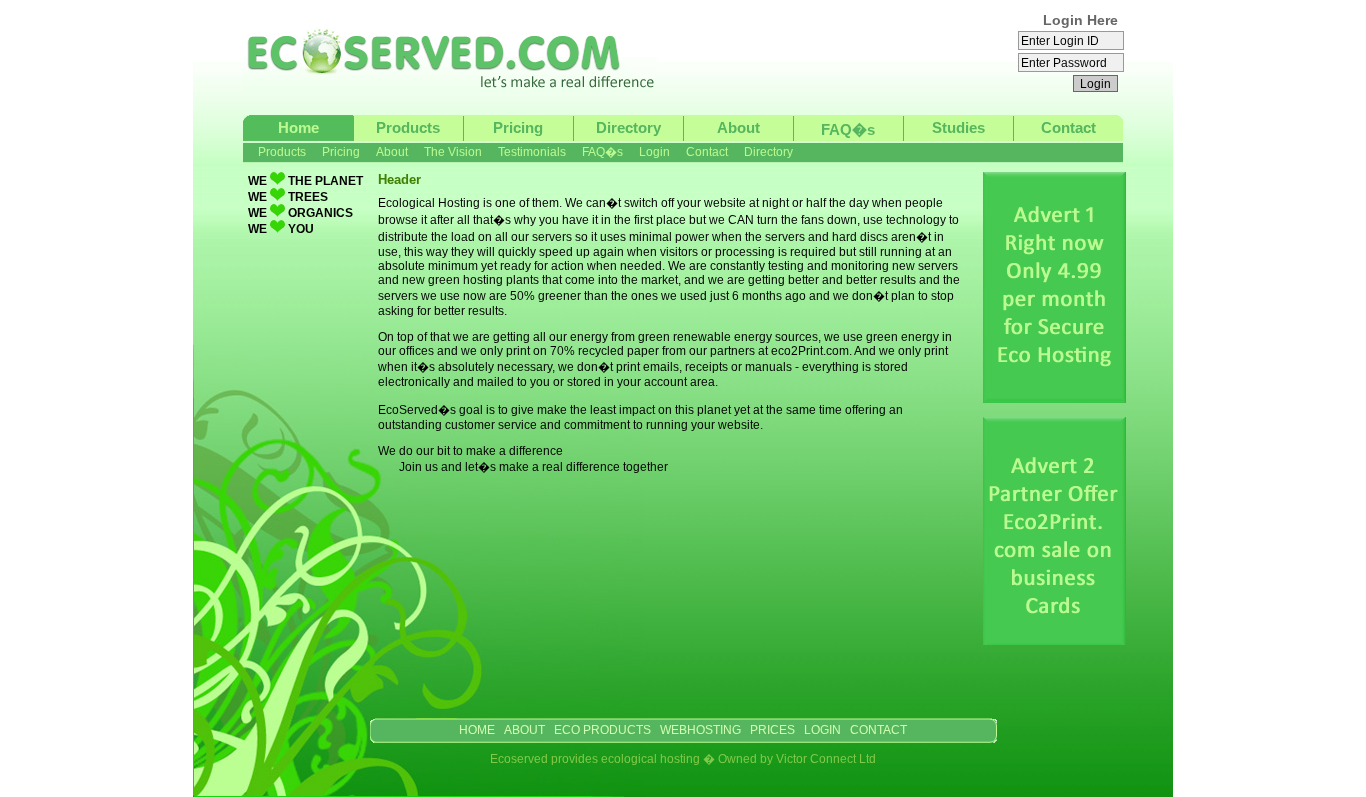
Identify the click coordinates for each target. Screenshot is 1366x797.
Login (654, 152)
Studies (958, 127)
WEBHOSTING (700, 730)
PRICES (772, 730)
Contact (1068, 127)
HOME (477, 730)
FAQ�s (848, 129)
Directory (628, 127)
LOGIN (822, 730)
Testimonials (532, 152)
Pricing (518, 127)
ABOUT (524, 730)
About (738, 127)
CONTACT (878, 730)
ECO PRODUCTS (602, 730)
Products (408, 127)
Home (298, 127)
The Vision (453, 152)
